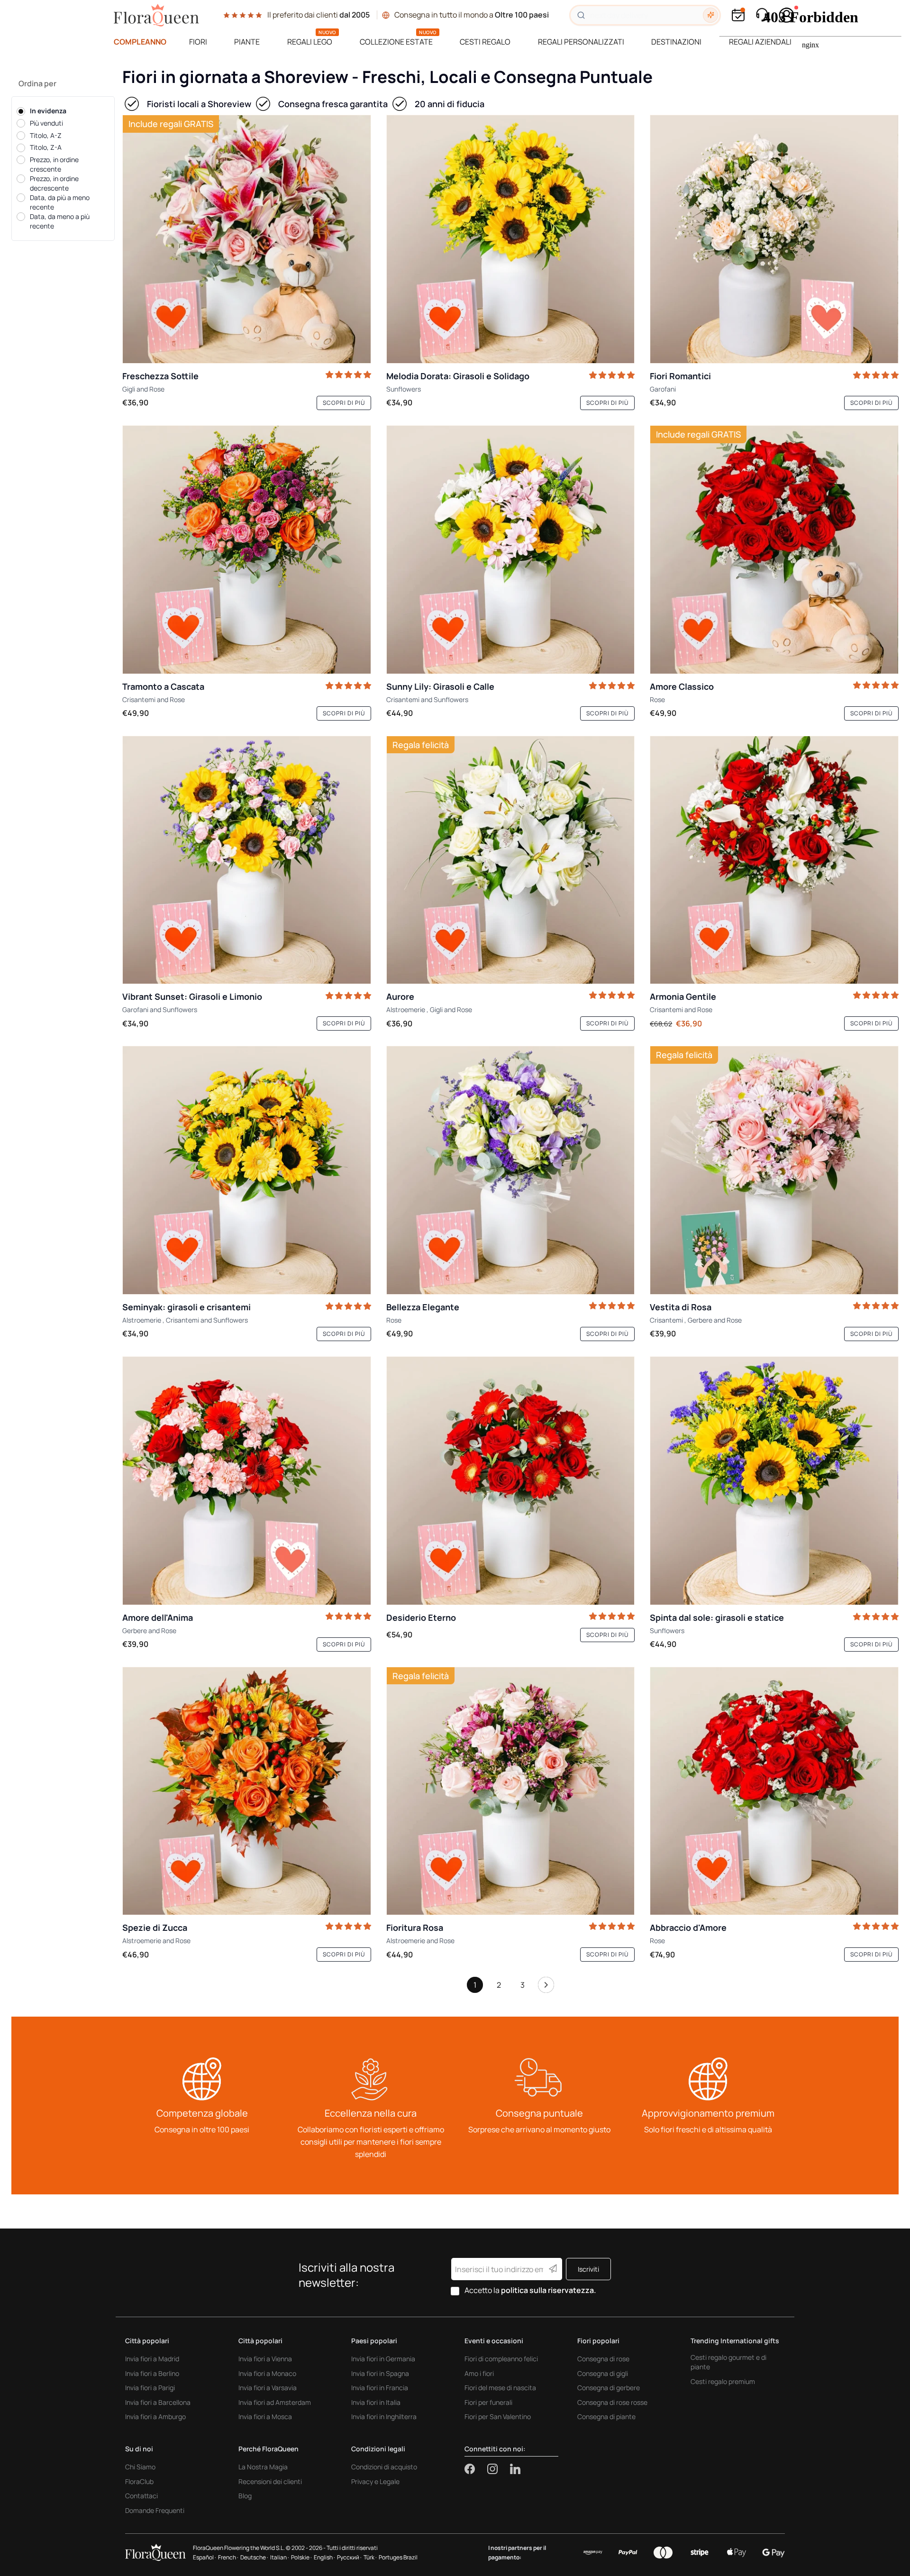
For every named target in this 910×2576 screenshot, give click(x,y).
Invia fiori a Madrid (152, 2359)
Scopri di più (344, 403)
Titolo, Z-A (46, 147)
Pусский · (349, 2557)
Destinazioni (676, 42)
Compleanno (140, 42)
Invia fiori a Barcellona (158, 2402)
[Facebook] (476, 2469)
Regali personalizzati (581, 42)
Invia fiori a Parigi (150, 2388)
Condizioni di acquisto (384, 2467)
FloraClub (139, 2481)
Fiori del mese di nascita (500, 2388)
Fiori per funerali (488, 2402)
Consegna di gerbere (609, 2388)
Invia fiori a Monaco (267, 2373)
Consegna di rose (603, 2359)
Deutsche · (254, 2557)
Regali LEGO (310, 42)
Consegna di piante (606, 2416)
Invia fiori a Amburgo (155, 2416)
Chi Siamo (140, 2467)
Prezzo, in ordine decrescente (54, 183)
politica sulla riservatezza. (549, 2290)
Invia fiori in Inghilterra (384, 2416)
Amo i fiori (479, 2373)
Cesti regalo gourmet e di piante (728, 2362)
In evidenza (48, 111)
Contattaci (141, 2496)
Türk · (370, 2557)
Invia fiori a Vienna (265, 2359)
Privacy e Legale (375, 2481)
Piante (247, 42)
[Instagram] (499, 2469)
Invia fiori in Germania (383, 2359)
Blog (245, 2496)
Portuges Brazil (398, 2557)
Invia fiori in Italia (376, 2402)
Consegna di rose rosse (612, 2402)
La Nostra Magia (263, 2467)
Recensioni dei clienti (270, 2481)
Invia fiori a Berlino (152, 2373)
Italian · (280, 2557)
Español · (205, 2557)
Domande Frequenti (155, 2510)
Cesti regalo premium (723, 2381)
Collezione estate (396, 42)
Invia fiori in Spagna (380, 2373)
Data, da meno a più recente (60, 221)
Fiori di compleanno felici (501, 2359)
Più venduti (46, 123)
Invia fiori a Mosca (265, 2416)
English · (324, 2557)
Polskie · (301, 2557)
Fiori (198, 42)
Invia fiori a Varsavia (268, 2388)
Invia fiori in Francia (380, 2388)
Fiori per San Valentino (498, 2416)
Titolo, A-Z (46, 135)
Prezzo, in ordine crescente (54, 164)
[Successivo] (546, 1987)
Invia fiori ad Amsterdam (275, 2402)
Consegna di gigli (603, 2373)
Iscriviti (588, 2269)
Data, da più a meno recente (60, 202)
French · (228, 2557)
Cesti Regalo (485, 42)
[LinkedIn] (515, 2469)
